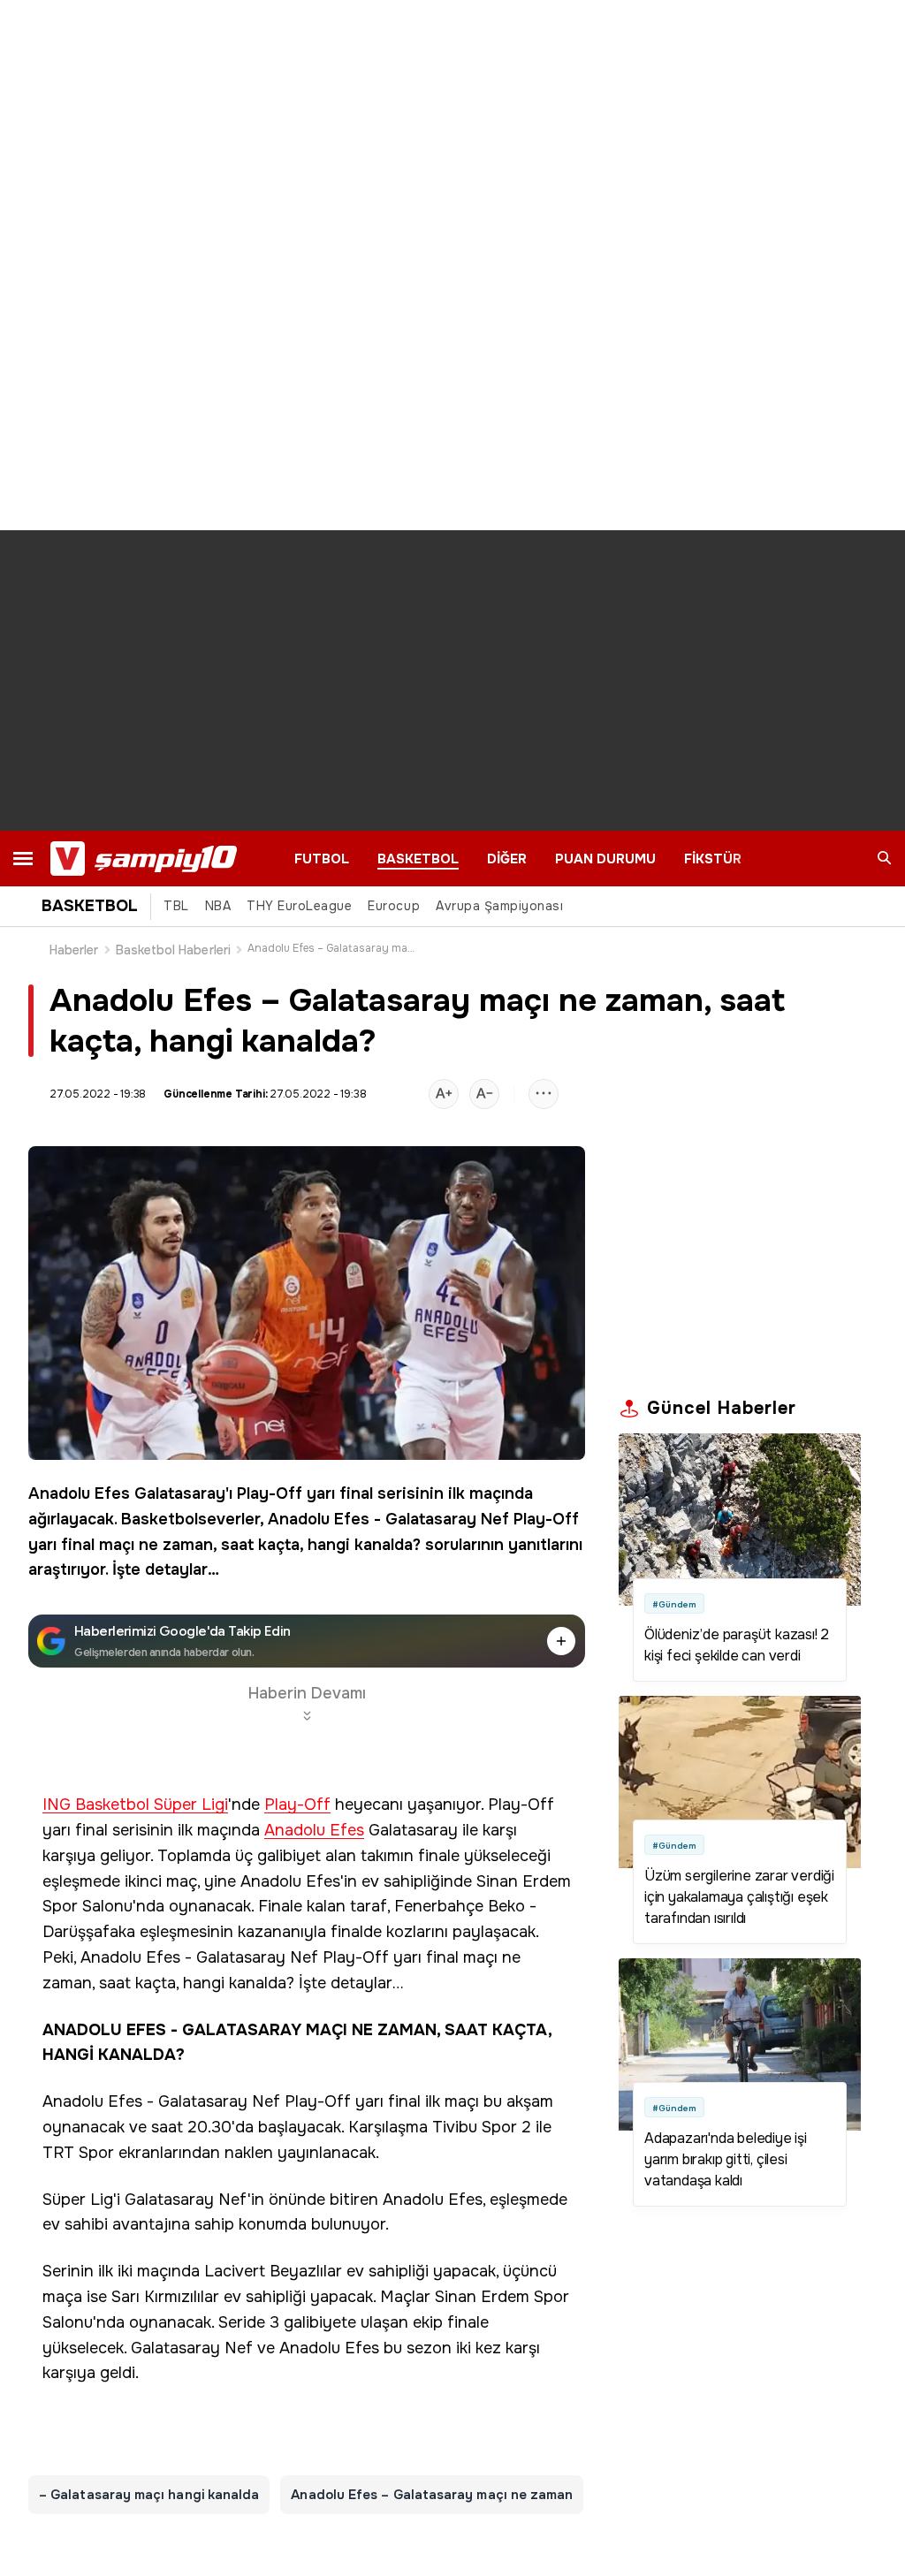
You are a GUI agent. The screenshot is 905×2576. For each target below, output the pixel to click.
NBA (218, 906)
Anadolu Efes (79, 1493)
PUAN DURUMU (605, 859)
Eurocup (394, 906)
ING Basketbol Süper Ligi (135, 1805)
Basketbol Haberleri (173, 950)
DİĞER (507, 859)
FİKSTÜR (713, 859)
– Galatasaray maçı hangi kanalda (149, 2495)
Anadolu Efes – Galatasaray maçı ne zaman (432, 2495)
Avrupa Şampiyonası (499, 906)
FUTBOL (322, 859)
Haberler (74, 950)
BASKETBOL (418, 859)
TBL (176, 906)
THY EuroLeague (299, 906)
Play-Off (270, 1493)
